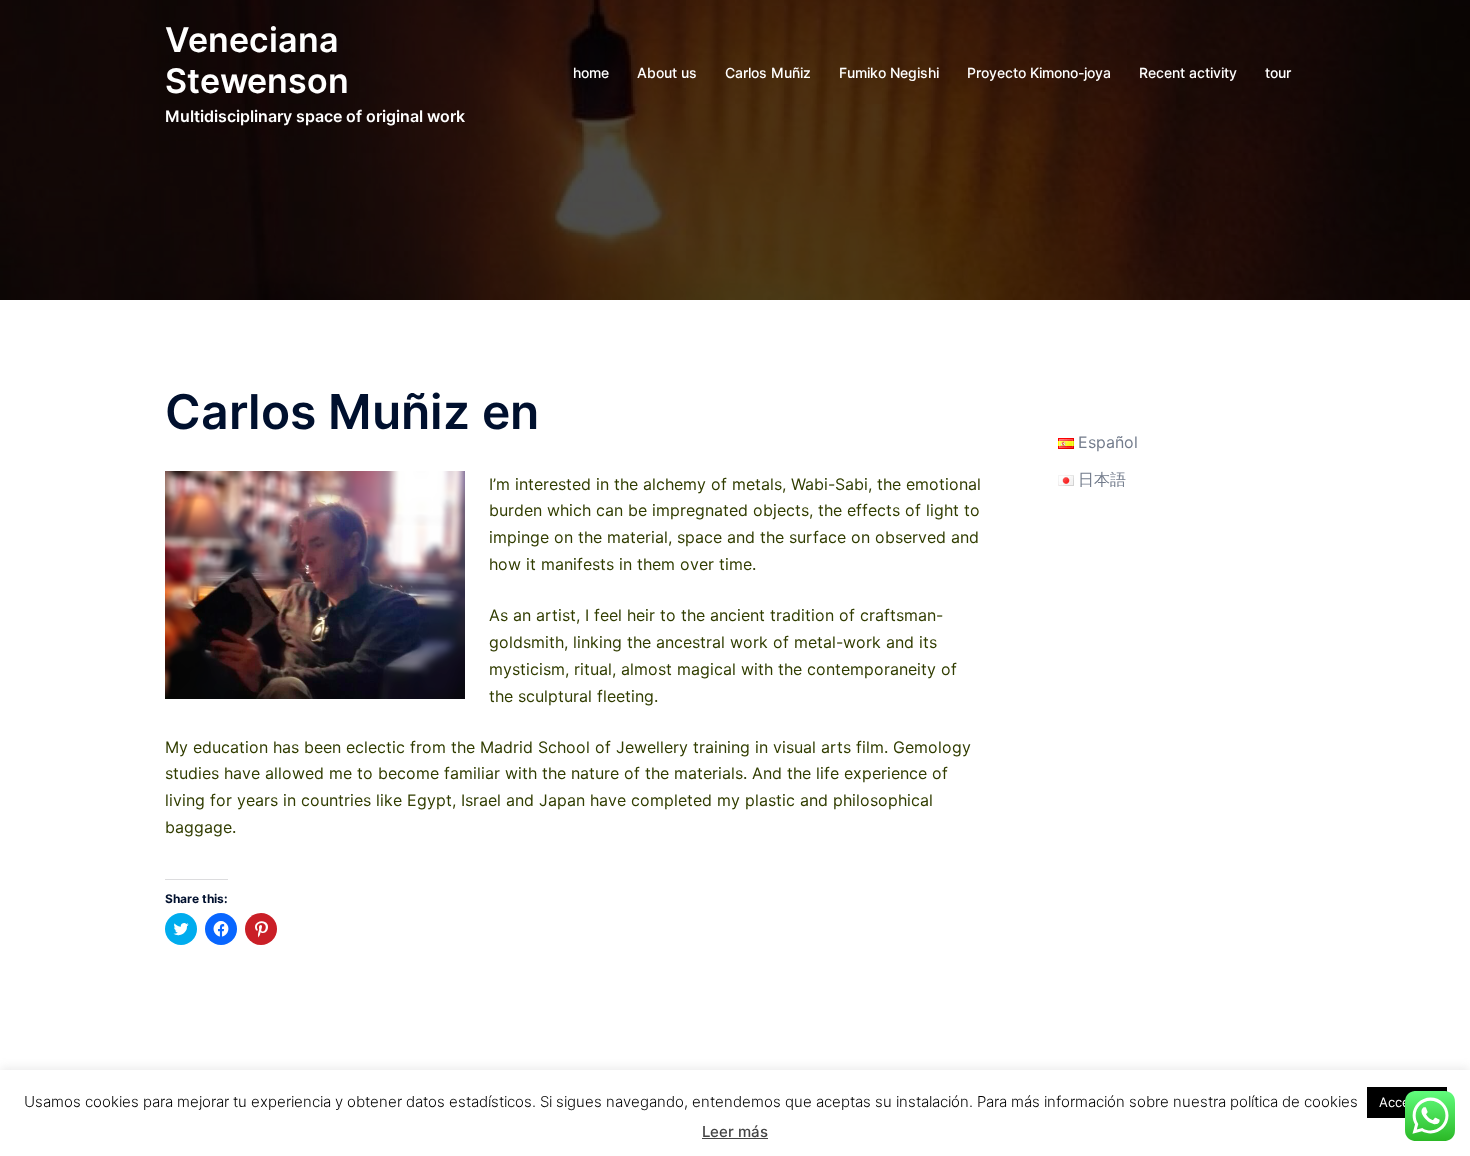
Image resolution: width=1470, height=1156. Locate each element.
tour (1278, 72)
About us (667, 72)
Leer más (735, 1131)
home (591, 72)
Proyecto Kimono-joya (1039, 72)
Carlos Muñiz (768, 72)
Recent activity (1188, 72)
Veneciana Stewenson (257, 60)
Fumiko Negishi (889, 72)
